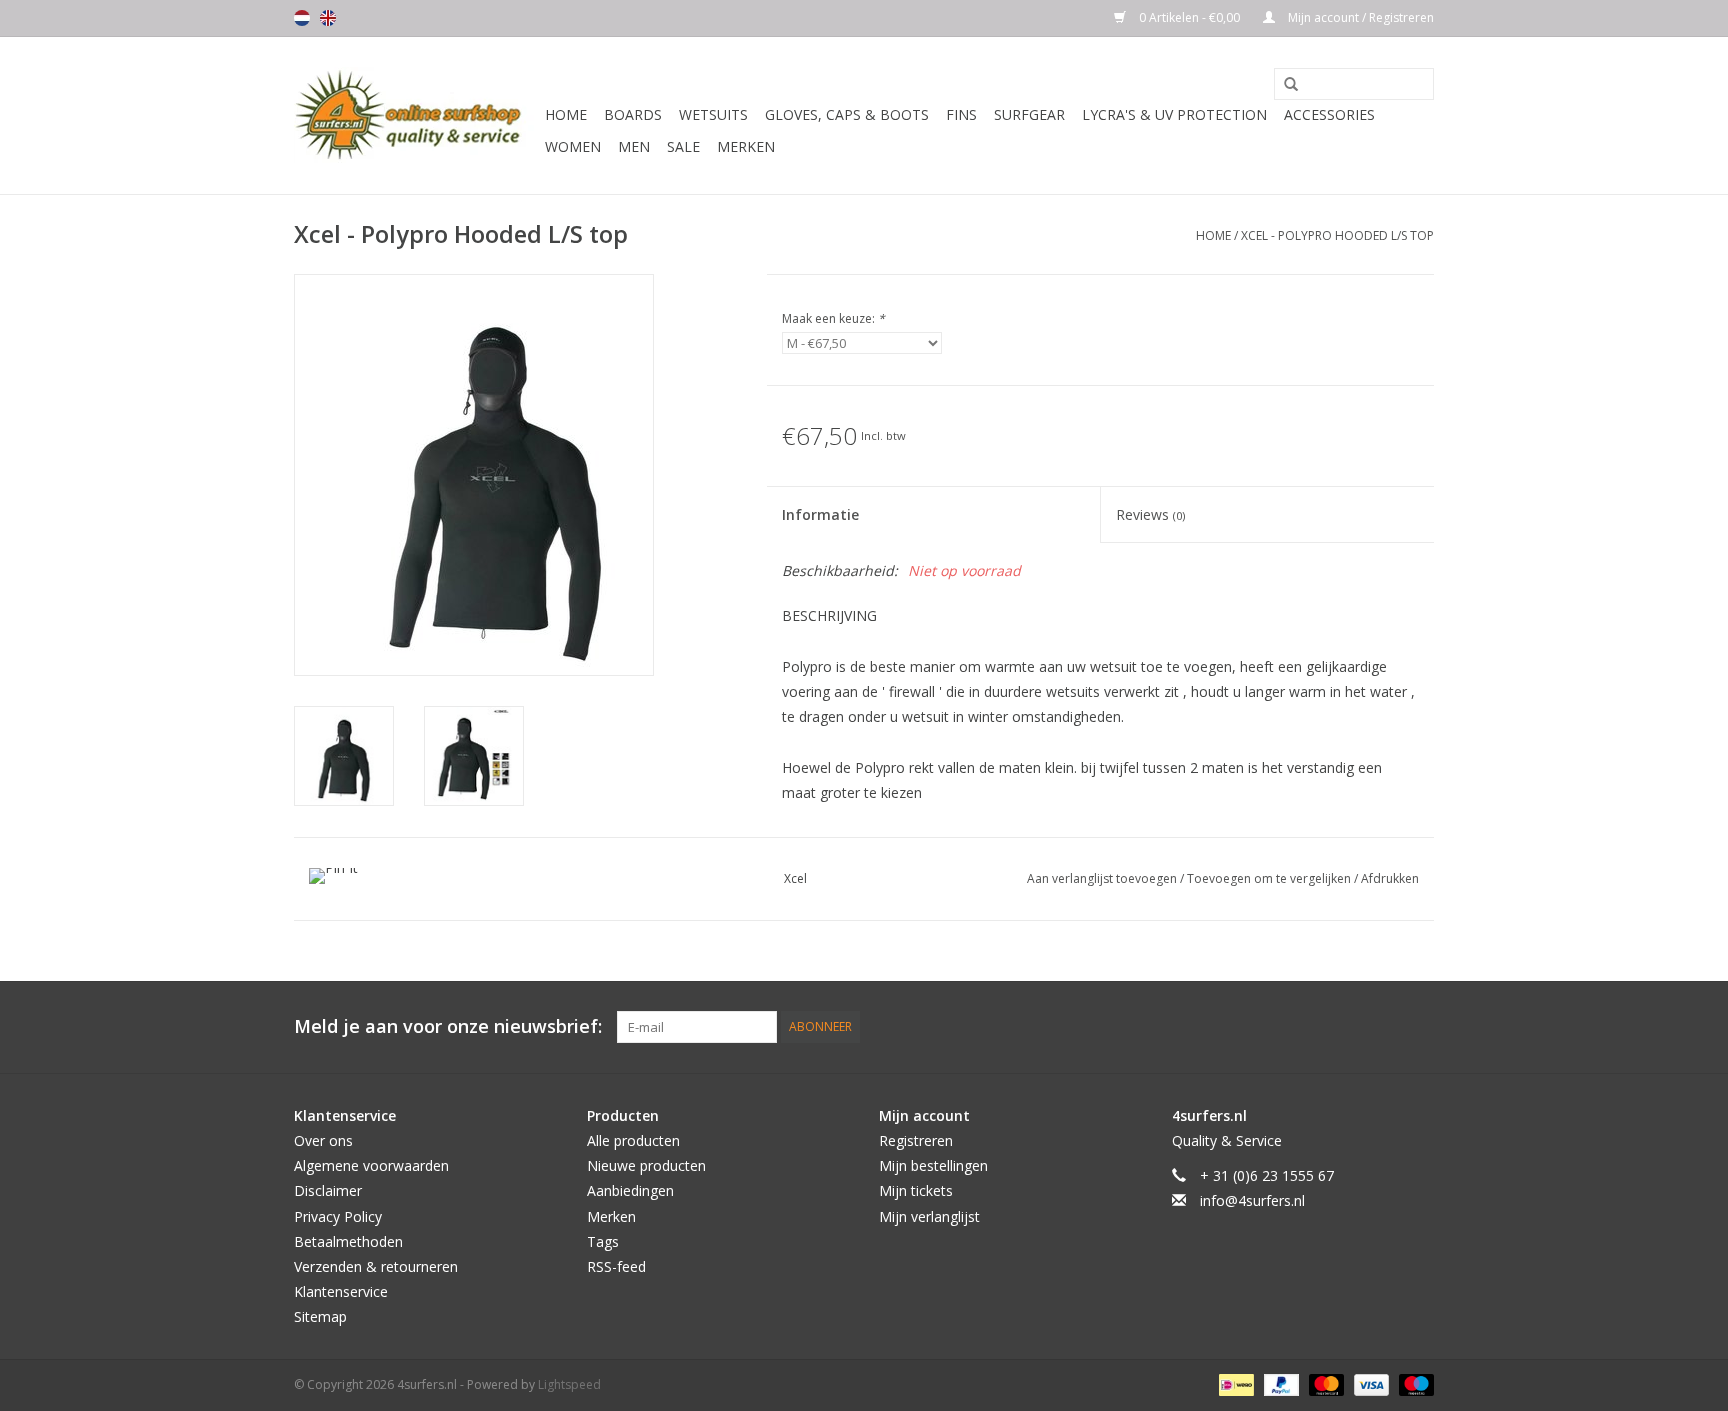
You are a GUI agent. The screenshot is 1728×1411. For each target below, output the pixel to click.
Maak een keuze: (833, 318)
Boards (633, 114)
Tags (603, 1241)
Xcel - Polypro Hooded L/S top (1337, 235)
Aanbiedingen (630, 1190)
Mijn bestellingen (933, 1165)
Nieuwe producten (646, 1165)
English (328, 18)
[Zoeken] (1284, 85)
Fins (961, 114)
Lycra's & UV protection (1174, 114)
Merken (746, 146)
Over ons (323, 1140)
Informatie (820, 514)
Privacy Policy (338, 1216)
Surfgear (1029, 114)
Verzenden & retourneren (376, 1266)
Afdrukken (1390, 878)
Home (566, 114)
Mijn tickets (916, 1190)
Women (573, 146)
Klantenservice (341, 1291)
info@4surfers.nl (1252, 1200)
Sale (683, 146)
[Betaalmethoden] (1234, 1384)
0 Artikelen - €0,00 (1189, 17)
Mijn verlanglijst (929, 1216)
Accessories (1329, 114)
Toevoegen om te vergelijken (1270, 878)
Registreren (916, 1140)
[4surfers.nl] (416, 115)
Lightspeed (569, 1384)
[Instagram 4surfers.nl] (1418, 1027)
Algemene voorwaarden (371, 1165)
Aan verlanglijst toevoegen (1103, 878)
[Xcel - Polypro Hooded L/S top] (344, 756)
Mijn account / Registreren (1359, 17)
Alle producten (633, 1140)
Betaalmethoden (348, 1241)
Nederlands (302, 18)
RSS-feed (616, 1266)
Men (634, 146)
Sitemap (320, 1316)
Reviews (1150, 514)
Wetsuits (713, 114)
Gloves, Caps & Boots (847, 114)
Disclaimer (328, 1190)
